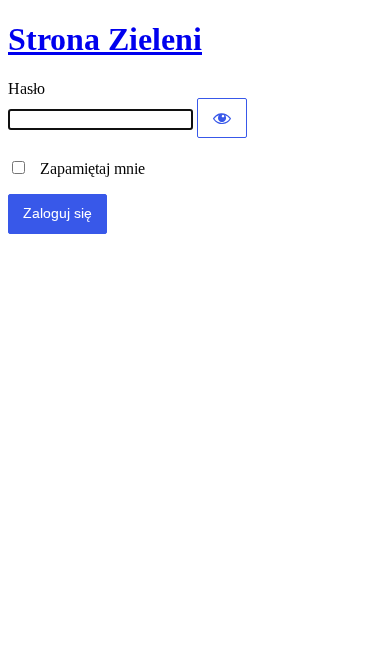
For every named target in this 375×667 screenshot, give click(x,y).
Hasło (26, 88)
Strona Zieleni (105, 39)
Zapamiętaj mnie (86, 168)
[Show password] (222, 118)
